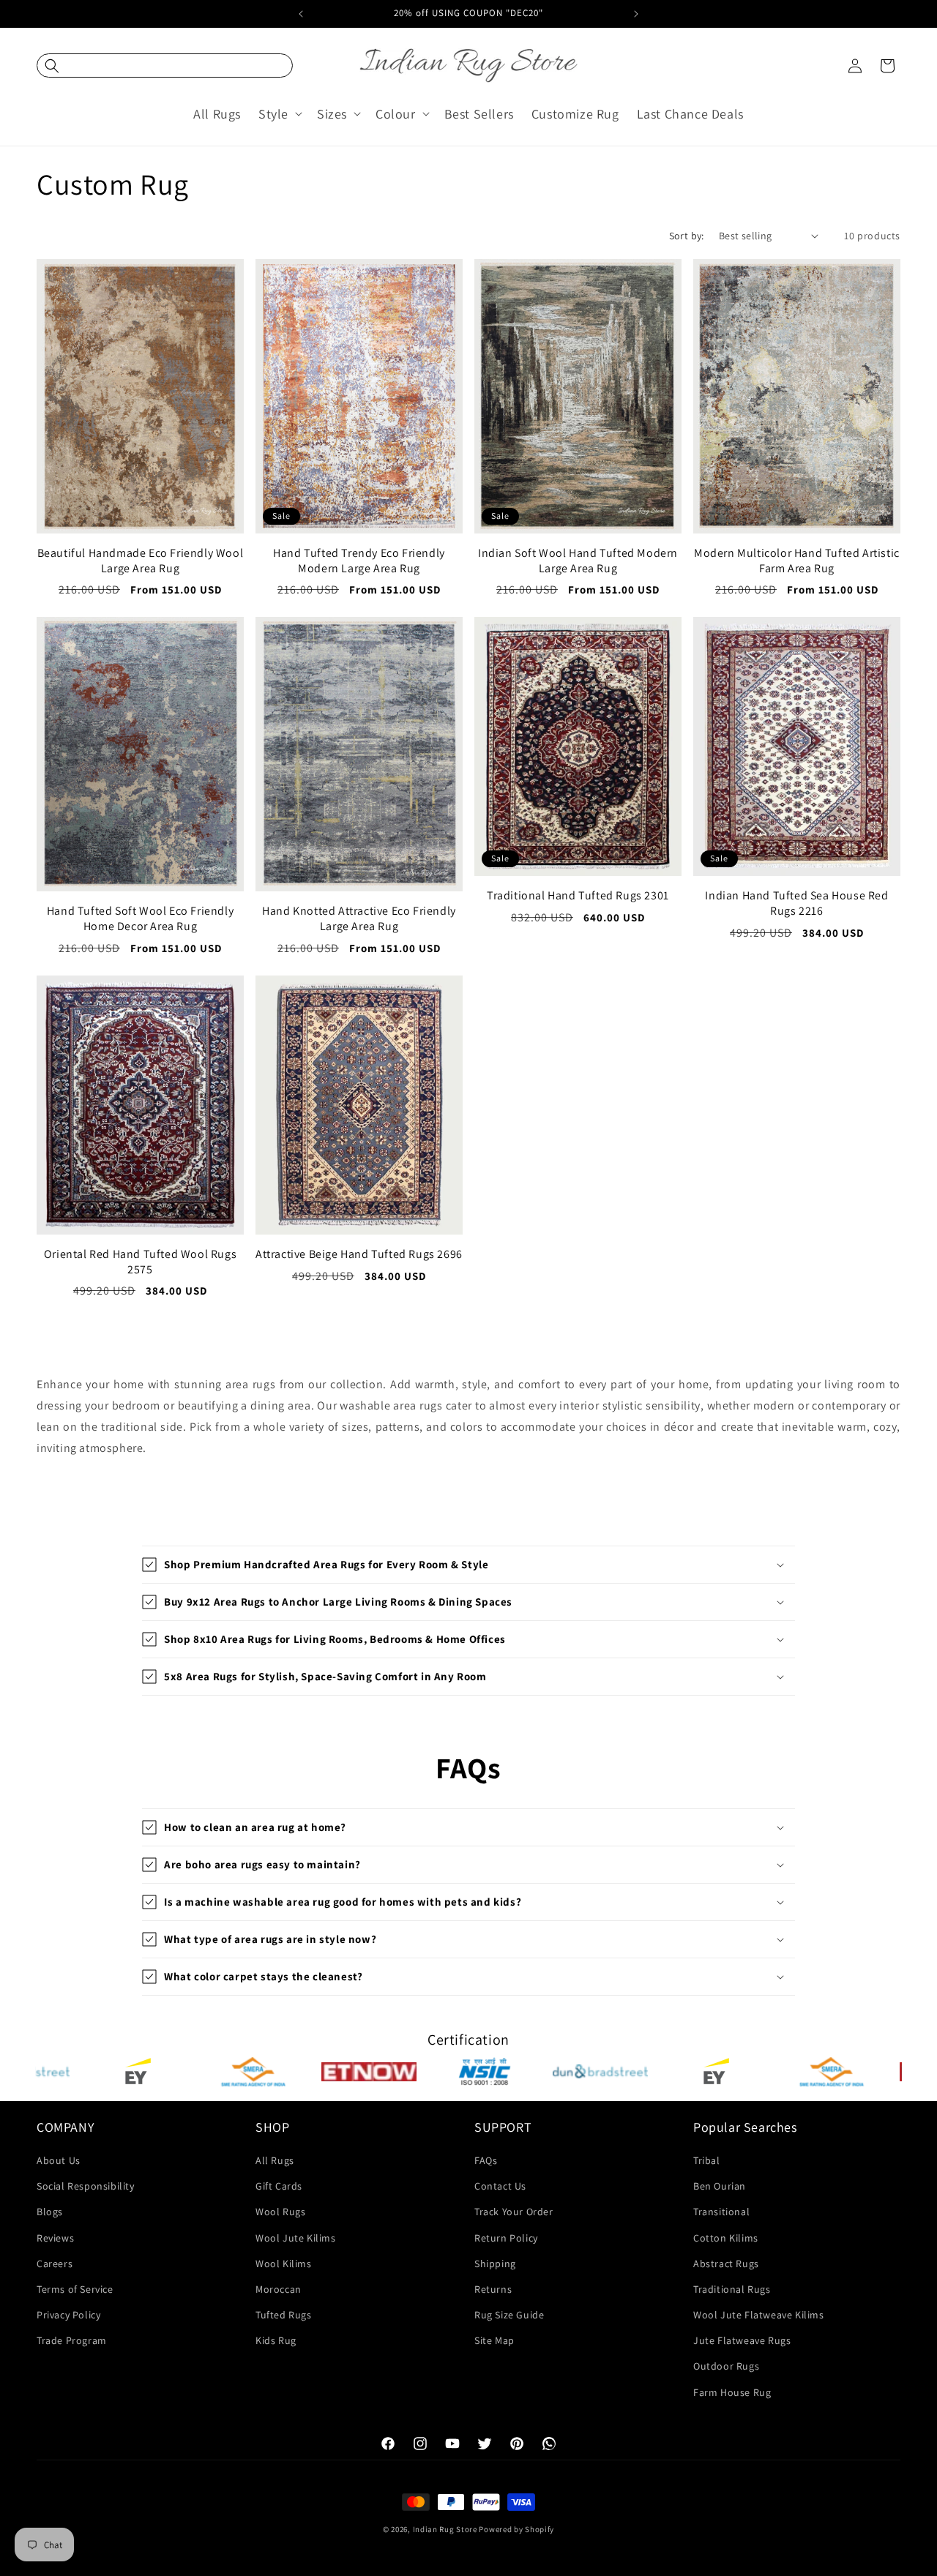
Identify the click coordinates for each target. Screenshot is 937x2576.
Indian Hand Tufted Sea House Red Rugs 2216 (796, 903)
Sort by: (687, 236)
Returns (493, 2289)
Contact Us (500, 2186)
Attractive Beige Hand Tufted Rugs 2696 (359, 1254)
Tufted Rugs (284, 2315)
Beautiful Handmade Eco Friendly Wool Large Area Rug (141, 561)
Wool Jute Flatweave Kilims (759, 2315)
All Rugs (275, 2160)
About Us (59, 2160)
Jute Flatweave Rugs (742, 2340)
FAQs (486, 2160)
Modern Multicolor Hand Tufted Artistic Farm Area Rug (797, 561)
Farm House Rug (732, 2392)
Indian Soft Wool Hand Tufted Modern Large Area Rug (578, 561)
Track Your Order (514, 2212)
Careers (55, 2264)
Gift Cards (279, 2186)
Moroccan (279, 2289)
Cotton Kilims (726, 2238)
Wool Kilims (284, 2264)
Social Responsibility (86, 2186)
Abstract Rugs (726, 2264)
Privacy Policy (68, 2315)
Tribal (707, 2160)
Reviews (55, 2238)
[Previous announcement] (301, 14)
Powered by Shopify (516, 2529)
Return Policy (506, 2238)
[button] (165, 65)
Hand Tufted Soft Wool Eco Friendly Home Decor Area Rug (140, 919)
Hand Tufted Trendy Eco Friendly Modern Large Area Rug (359, 561)
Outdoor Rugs (726, 2366)
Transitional (721, 2212)
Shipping (495, 2264)
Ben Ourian (720, 2186)
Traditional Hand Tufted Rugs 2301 (578, 896)
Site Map (494, 2340)
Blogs (50, 2212)
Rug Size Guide (509, 2315)
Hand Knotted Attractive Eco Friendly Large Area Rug (359, 919)
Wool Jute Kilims (296, 2238)
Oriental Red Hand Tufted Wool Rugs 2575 (140, 1262)
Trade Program (72, 2340)
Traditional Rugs (732, 2289)
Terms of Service (75, 2289)
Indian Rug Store (445, 2529)
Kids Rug (276, 2340)
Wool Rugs (280, 2212)
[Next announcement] (636, 14)
